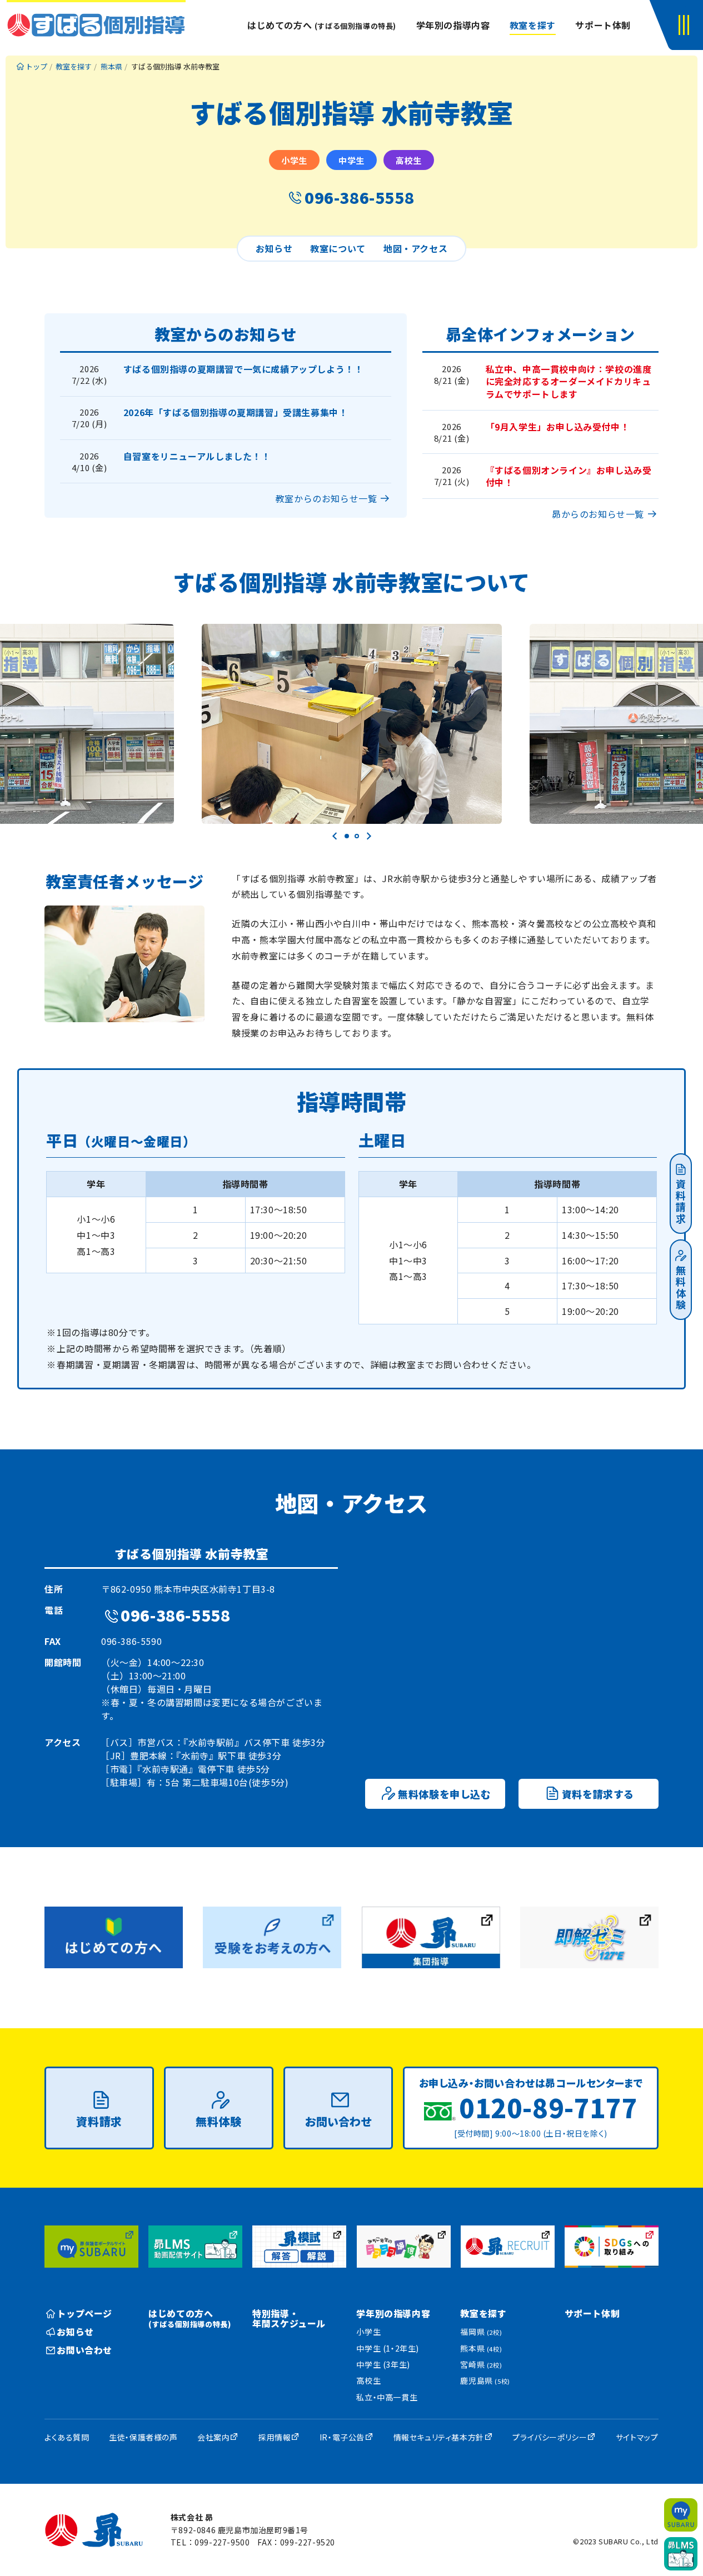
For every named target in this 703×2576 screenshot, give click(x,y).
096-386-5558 (359, 197)
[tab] (347, 836)
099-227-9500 (222, 2542)
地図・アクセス (415, 248)
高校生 (368, 2380)
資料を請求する (598, 1794)
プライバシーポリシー (550, 2437)
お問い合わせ (338, 2121)
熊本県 (481, 2348)
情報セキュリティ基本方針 (439, 2437)
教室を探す (533, 25)
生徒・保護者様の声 (143, 2437)
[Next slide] (368, 836)
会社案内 (213, 2437)
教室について (338, 248)
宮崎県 (481, 2364)
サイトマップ (637, 2437)
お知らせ (274, 248)
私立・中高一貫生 (387, 2397)
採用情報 (275, 2437)
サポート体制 (603, 25)
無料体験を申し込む (444, 1794)
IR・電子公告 (342, 2437)
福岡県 (481, 2332)
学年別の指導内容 (453, 25)
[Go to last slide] (335, 836)
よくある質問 (67, 2437)
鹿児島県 (485, 2380)
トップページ (84, 2313)
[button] (686, 25)
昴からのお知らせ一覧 (598, 514)
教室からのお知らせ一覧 (326, 498)
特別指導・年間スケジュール (289, 2318)
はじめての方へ (322, 25)
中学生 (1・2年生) (388, 2348)
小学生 (368, 2332)
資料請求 (681, 1202)
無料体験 (681, 1288)
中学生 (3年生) (383, 2364)
